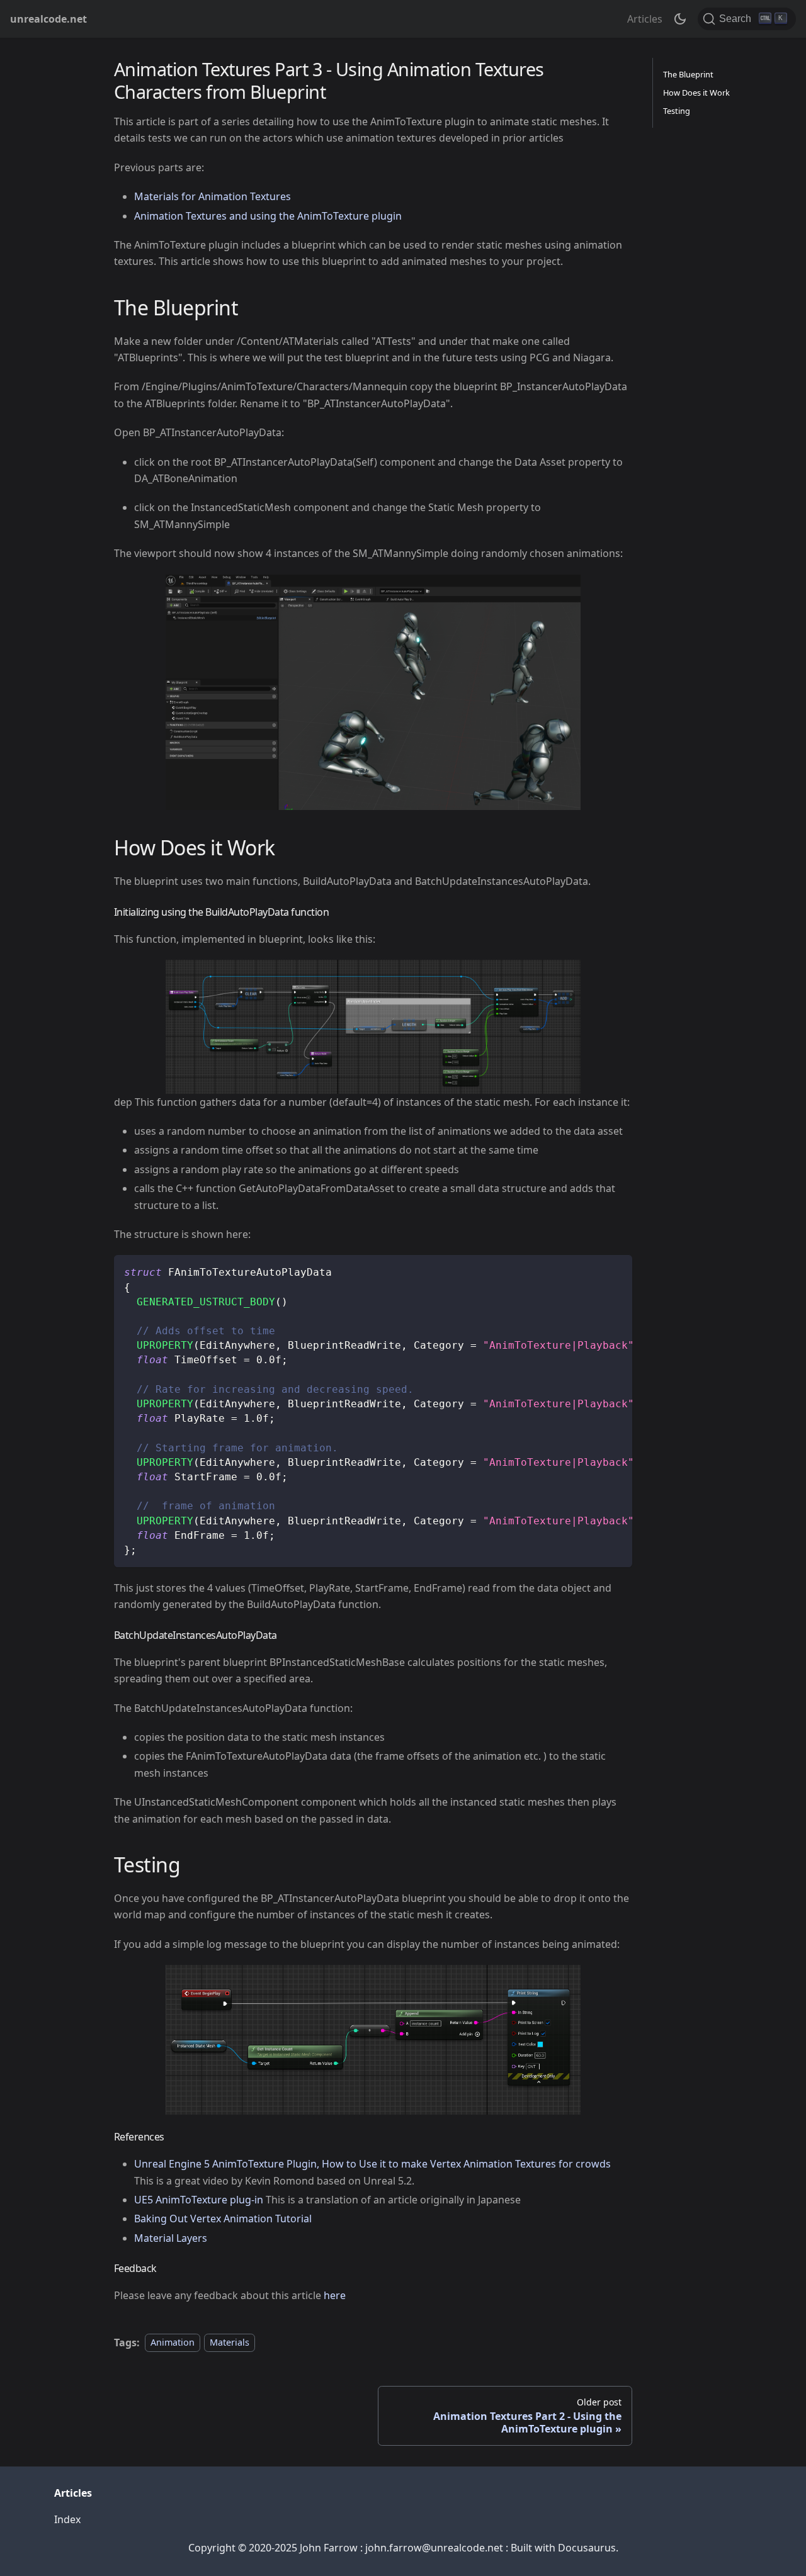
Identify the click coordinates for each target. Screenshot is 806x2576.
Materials (230, 2343)
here (335, 2295)
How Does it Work (696, 93)
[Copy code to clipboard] (617, 1271)
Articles (645, 19)
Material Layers (171, 2238)
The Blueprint (688, 74)
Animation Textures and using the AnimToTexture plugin (268, 216)
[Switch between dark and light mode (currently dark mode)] (680, 19)
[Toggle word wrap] (594, 1271)
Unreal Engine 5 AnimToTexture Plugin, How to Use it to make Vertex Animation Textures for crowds (372, 2164)
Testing (677, 111)
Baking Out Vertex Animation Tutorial (223, 2219)
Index (67, 2519)
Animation (173, 2343)
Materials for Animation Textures (213, 196)
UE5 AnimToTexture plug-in (199, 2200)
